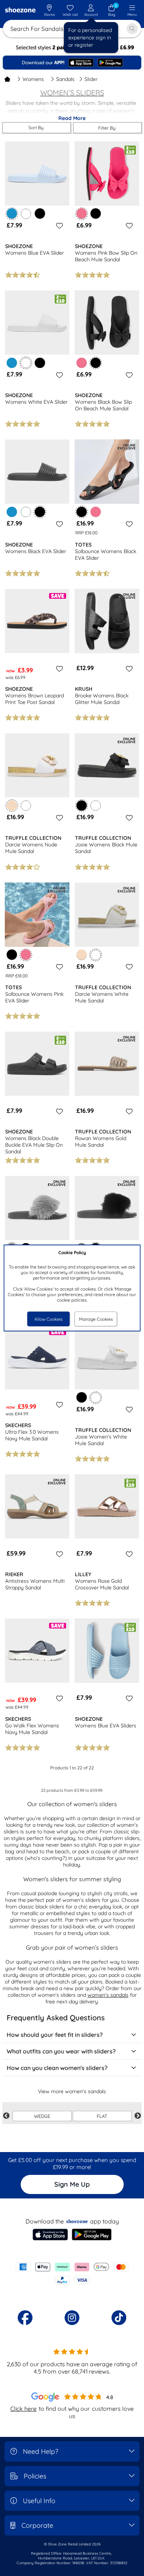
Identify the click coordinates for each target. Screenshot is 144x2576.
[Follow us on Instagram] (72, 2318)
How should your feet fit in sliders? (55, 2035)
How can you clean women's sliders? (57, 2068)
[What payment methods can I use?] (72, 2274)
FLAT (102, 2116)
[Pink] (82, 363)
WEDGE (42, 2116)
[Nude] (82, 955)
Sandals (65, 79)
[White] (26, 213)
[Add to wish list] (58, 226)
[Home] (7, 79)
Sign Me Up (72, 2184)
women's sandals (108, 1995)
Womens (33, 79)
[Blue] (12, 363)
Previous (6, 2116)
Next (138, 2116)
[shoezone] (20, 10)
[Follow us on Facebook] (25, 2318)
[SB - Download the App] (72, 63)
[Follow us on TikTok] (119, 2318)
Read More (72, 118)
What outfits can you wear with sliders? (61, 2051)
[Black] (40, 213)
